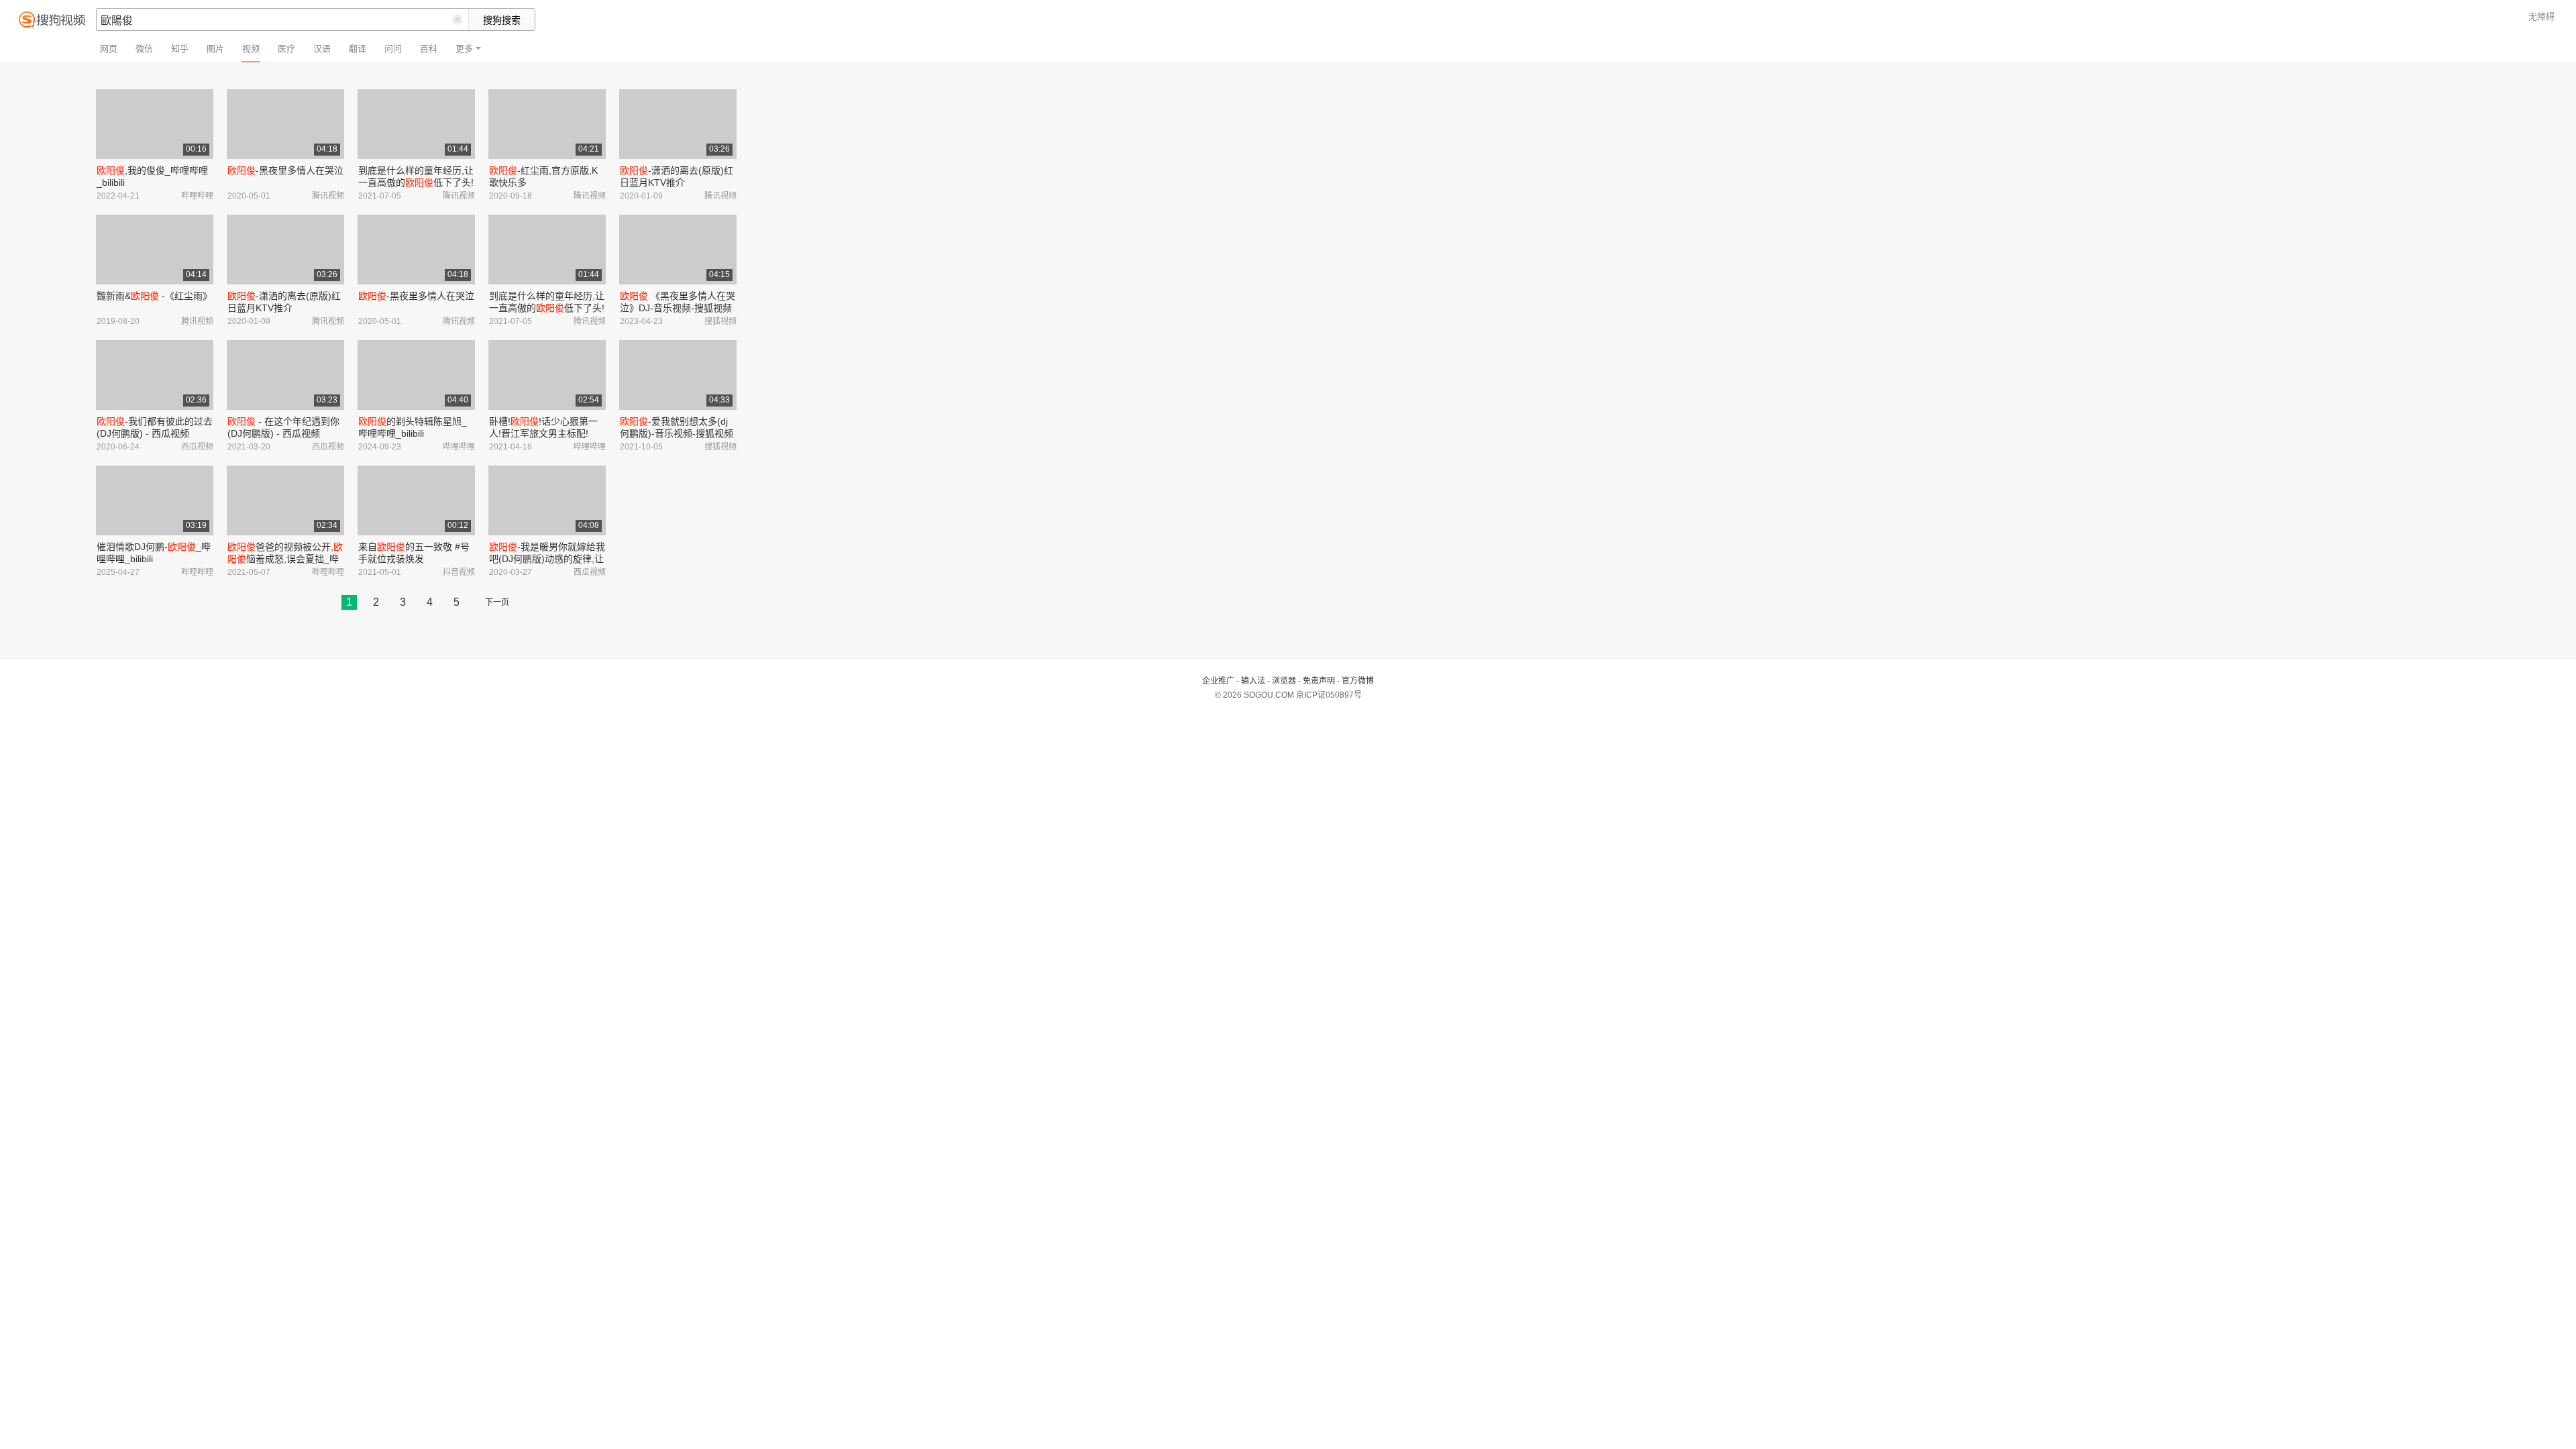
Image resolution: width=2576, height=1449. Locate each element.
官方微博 (1358, 681)
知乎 (180, 49)
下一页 (497, 602)
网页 (109, 49)
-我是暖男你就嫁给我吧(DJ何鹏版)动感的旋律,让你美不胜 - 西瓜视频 (547, 559)
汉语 (322, 49)
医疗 (286, 49)
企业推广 (1218, 681)
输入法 (1253, 681)
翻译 (358, 49)
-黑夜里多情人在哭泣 (285, 170)
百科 (429, 49)
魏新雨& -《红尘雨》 (154, 296)
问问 (393, 49)
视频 (251, 49)
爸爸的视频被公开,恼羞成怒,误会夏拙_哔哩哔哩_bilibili (285, 559)
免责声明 (1319, 681)
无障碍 (2541, 16)
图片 (215, 49)
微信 (144, 49)
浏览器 (1284, 681)
